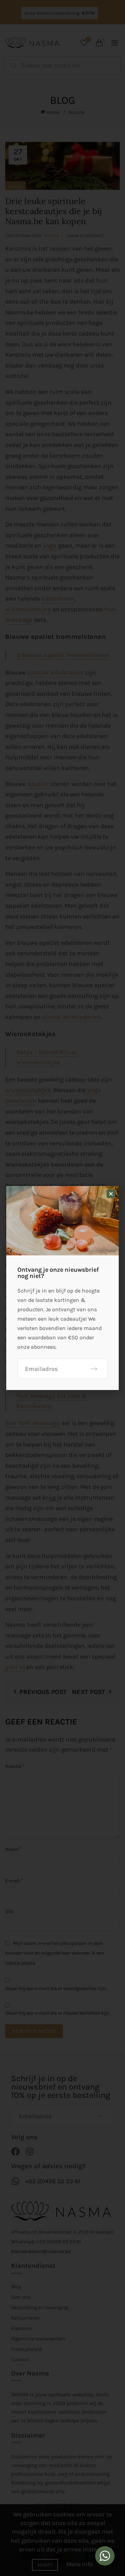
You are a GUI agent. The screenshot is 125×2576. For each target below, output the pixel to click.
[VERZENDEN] (94, 1369)
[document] (62, 1288)
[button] (111, 1194)
